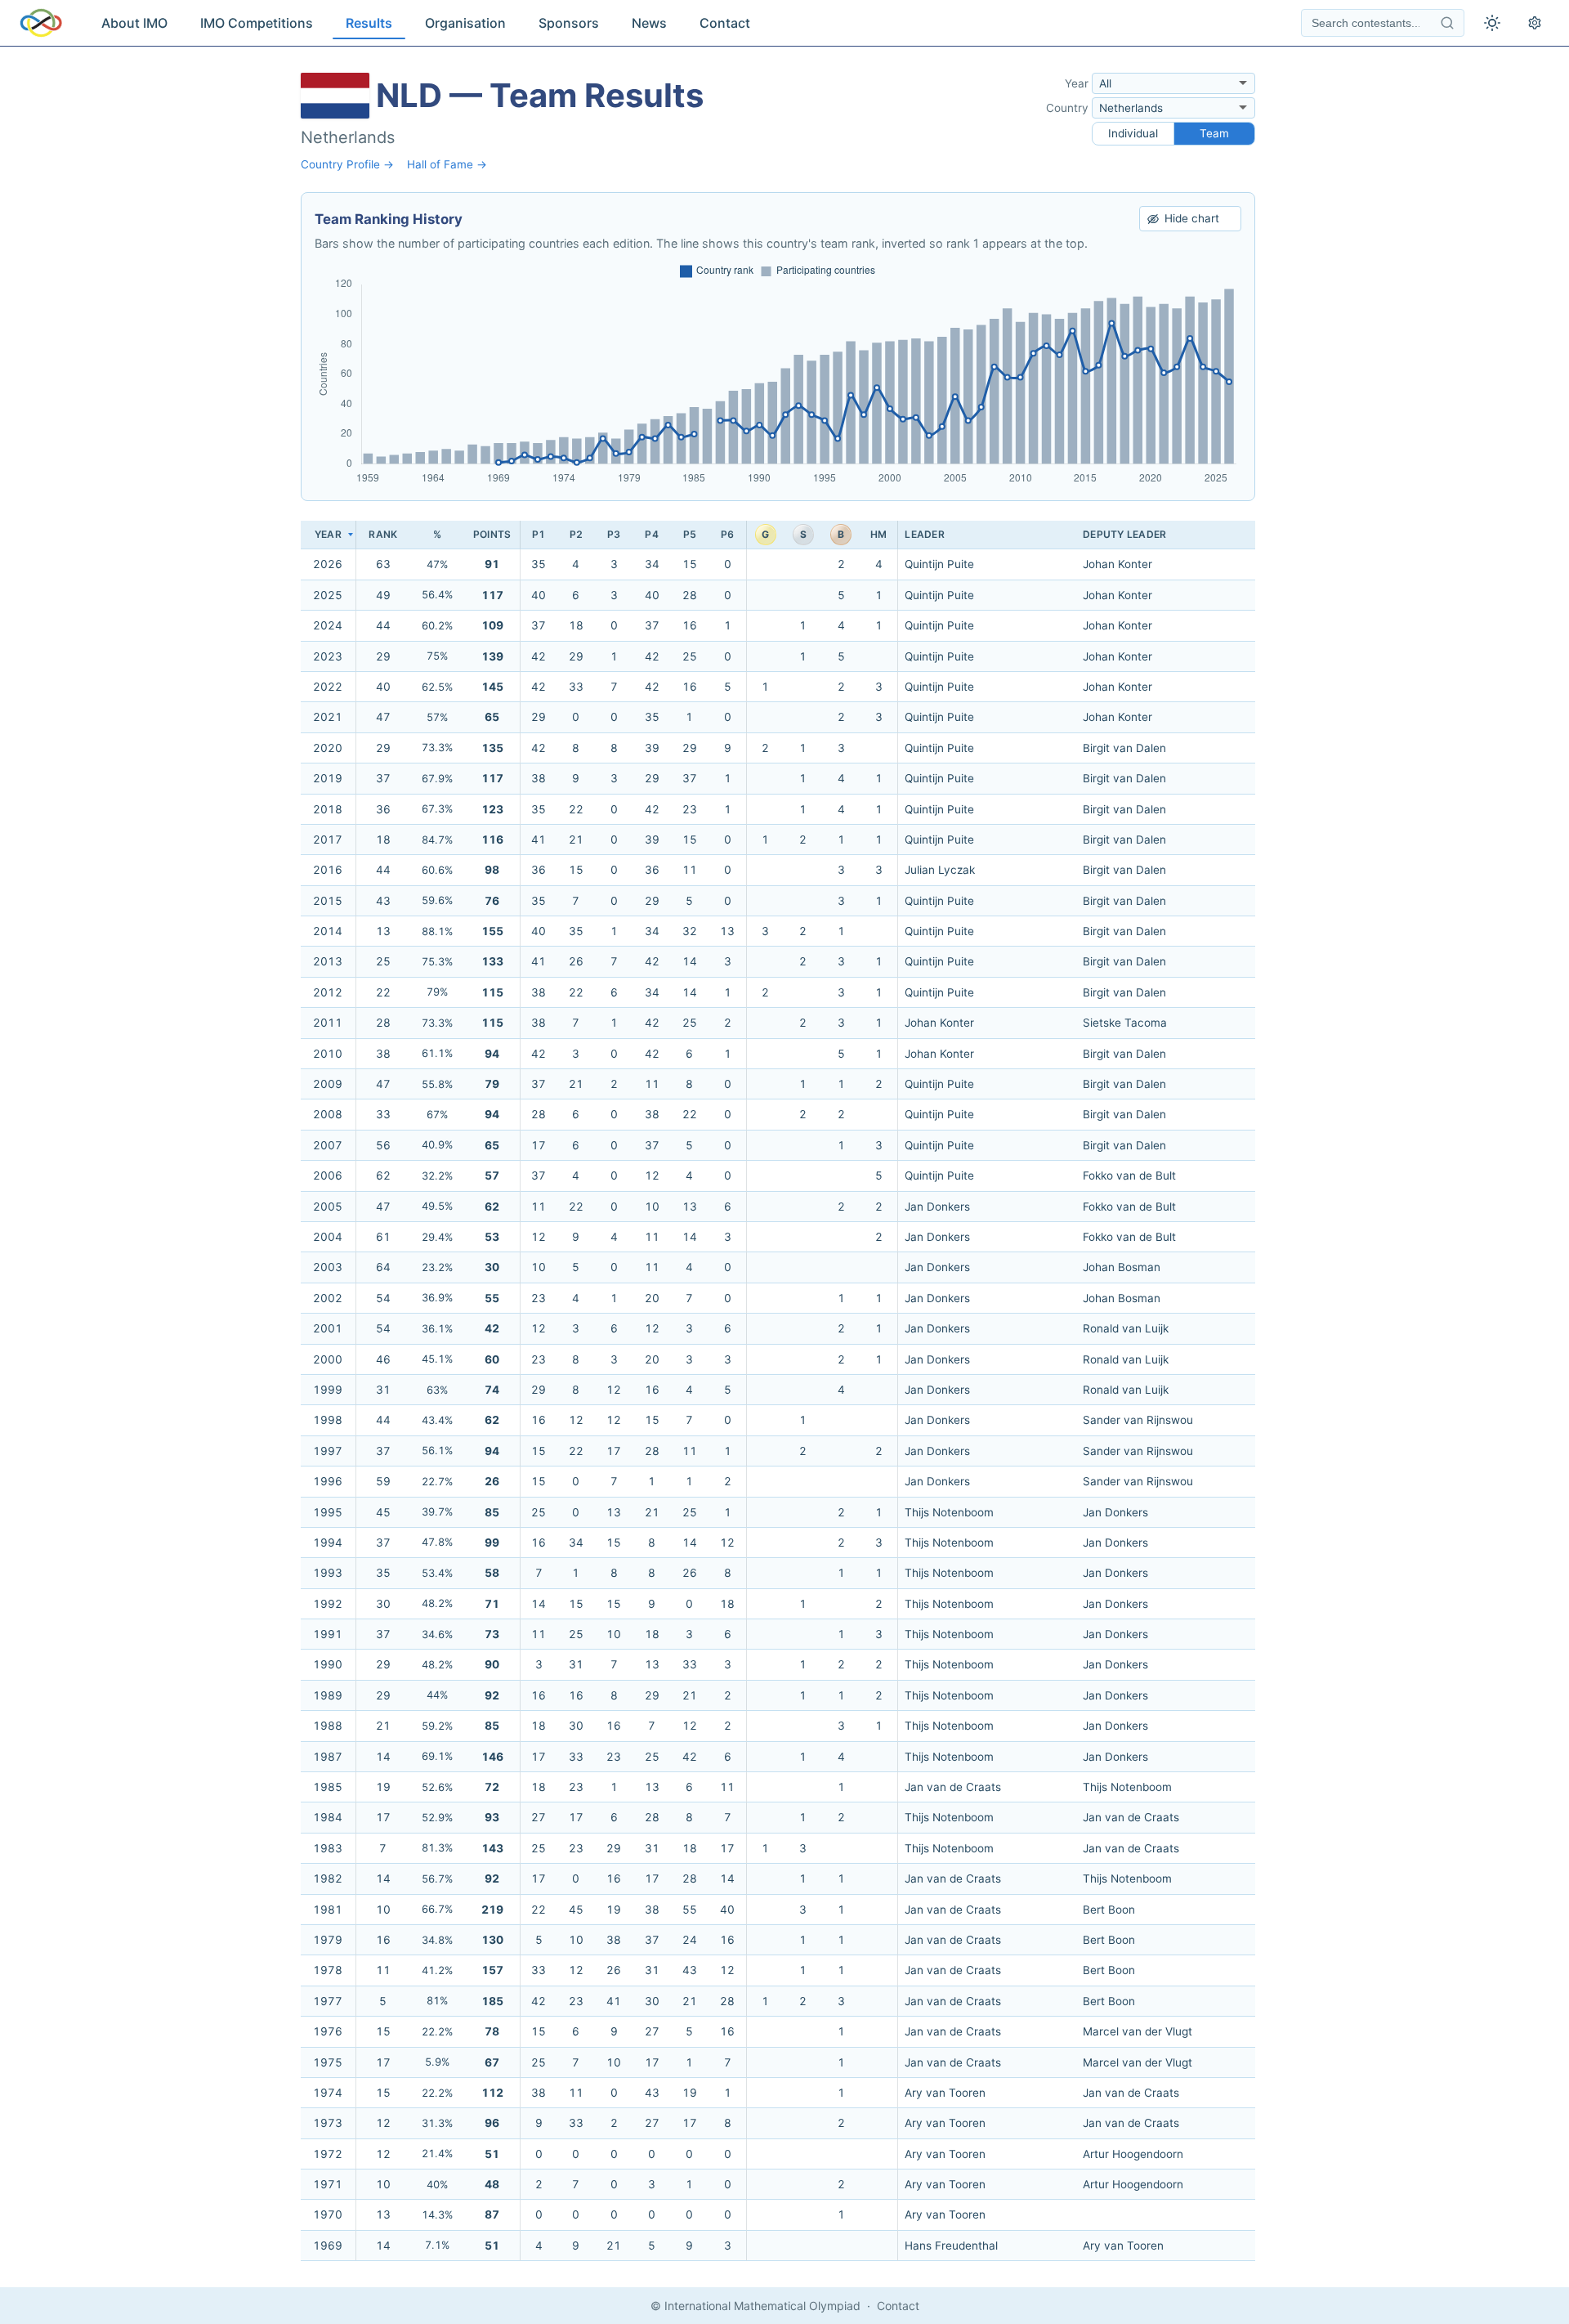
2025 (328, 595)
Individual (1133, 133)
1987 (328, 1757)
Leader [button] (924, 534)
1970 (328, 2214)
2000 (328, 1359)
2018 (328, 809)
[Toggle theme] (1492, 23)
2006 (328, 1175)
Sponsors (569, 23)
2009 (328, 1084)
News (649, 23)
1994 (328, 1543)
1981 (328, 1910)
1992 (328, 1604)
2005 (328, 1207)
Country (1067, 108)
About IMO (134, 23)
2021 (328, 717)
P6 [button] (727, 534)
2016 (328, 870)
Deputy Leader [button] (1124, 534)
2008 (328, 1114)
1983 (328, 1848)
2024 (328, 625)
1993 (328, 1573)
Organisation (465, 23)
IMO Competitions (257, 23)
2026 (328, 564)
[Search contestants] (1447, 23)
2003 (328, 1267)
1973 (328, 2123)
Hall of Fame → (447, 164)
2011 (328, 1023)
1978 (328, 1970)
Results (369, 23)
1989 (328, 1695)
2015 (328, 901)
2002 (328, 1298)
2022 (328, 687)
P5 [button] (690, 534)
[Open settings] (1535, 23)
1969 (328, 2246)
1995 (328, 1512)
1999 (328, 1390)
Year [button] (328, 534)
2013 (328, 961)
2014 (328, 931)
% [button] (437, 534)
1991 (328, 1634)
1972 (328, 2154)
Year (1077, 83)
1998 (328, 1420)
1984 (328, 1817)
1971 (328, 2184)
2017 (328, 840)
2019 (328, 778)
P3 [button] (614, 534)
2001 (328, 1328)
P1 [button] (539, 534)
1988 (328, 1726)
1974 (328, 2093)
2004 (328, 1237)
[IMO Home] (41, 23)
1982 (328, 1878)
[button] (383, 535)
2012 (328, 992)
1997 (328, 1451)
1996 (328, 1481)
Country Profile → (347, 164)
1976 (328, 2031)
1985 (328, 1787)
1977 (328, 2001)
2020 (328, 748)
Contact (725, 23)
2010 (328, 1054)
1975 (328, 2062)
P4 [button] (651, 534)
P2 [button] (576, 534)
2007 (328, 1145)
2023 (328, 656)
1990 (328, 1664)
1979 (328, 1940)
